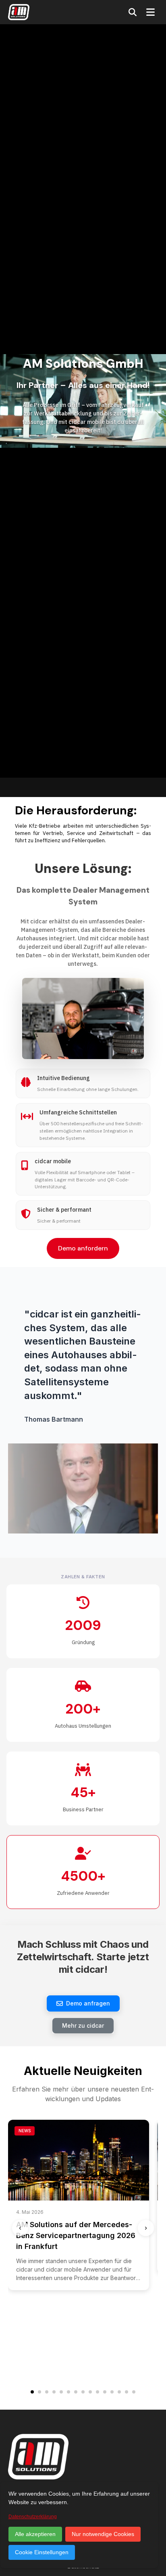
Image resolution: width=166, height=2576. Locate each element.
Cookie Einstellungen (42, 2552)
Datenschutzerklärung (33, 2517)
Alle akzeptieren (35, 2534)
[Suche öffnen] (133, 12)
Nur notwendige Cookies (103, 2534)
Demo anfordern (83, 1248)
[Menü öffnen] (150, 12)
